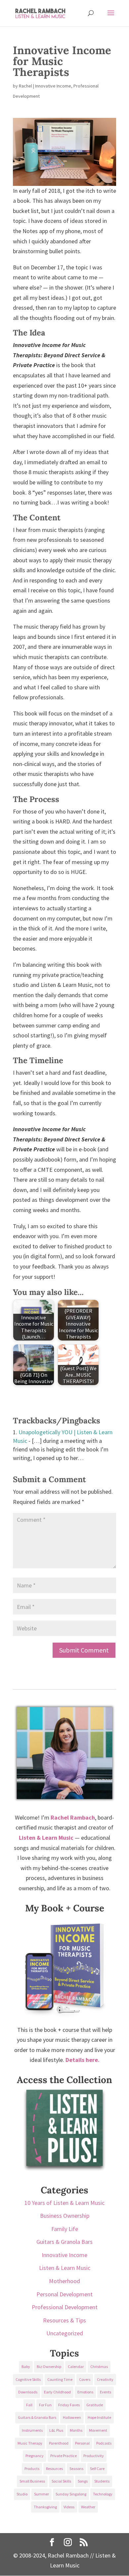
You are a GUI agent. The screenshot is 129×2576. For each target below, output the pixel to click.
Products (32, 2469)
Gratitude (95, 2405)
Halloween (72, 2417)
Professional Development (65, 2307)
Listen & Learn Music (65, 2268)
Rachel (25, 86)
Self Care (97, 2469)
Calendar (76, 2367)
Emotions (85, 2392)
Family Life (65, 2229)
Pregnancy (35, 2456)
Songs (83, 2481)
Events (106, 2392)
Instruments (32, 2430)
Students (102, 2481)
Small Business (32, 2481)
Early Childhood (57, 2392)
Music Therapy (30, 2443)
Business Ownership (65, 2216)
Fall (29, 2405)
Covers (85, 2379)
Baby (26, 2367)
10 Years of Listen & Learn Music (64, 2203)
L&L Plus (56, 2430)
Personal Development (64, 2294)
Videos (69, 2507)
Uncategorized (65, 2333)
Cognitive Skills (28, 2379)
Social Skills (61, 2481)
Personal (82, 2443)
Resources (54, 2469)
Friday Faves (69, 2405)
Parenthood (59, 2443)
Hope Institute (99, 2417)
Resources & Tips (64, 2320)
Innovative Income (53, 86)
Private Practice (64, 2456)
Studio (22, 2494)
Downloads (28, 2392)
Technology (103, 2494)
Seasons (76, 2469)
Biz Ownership (49, 2367)
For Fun (45, 2405)
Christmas (99, 2367)
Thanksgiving (45, 2507)
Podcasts (104, 2443)
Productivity (94, 2456)
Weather (88, 2507)
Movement (98, 2430)
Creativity (105, 2379)
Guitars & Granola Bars (64, 2242)
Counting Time (60, 2379)
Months (76, 2430)
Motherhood (64, 2281)
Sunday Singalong (71, 2494)
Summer (42, 2494)
